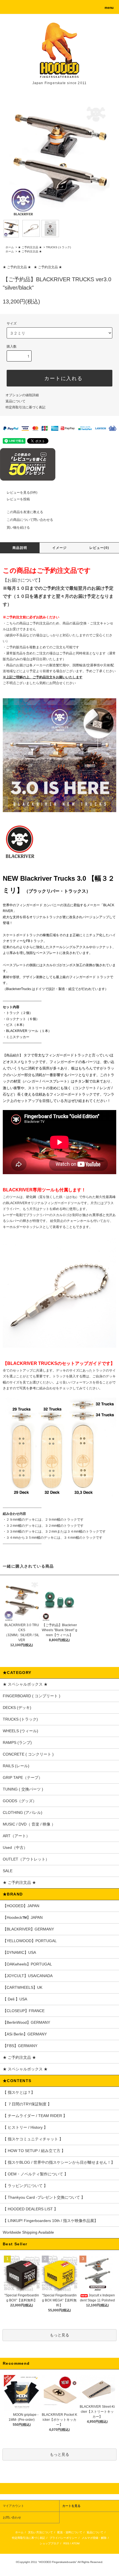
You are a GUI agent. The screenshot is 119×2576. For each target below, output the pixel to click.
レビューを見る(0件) (22, 493)
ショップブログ (49, 2543)
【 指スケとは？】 (19, 2092)
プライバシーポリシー (63, 2538)
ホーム (10, 247)
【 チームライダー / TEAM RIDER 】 (35, 2116)
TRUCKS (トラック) (58, 247)
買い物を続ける (18, 528)
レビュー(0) (99, 548)
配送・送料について (70, 2532)
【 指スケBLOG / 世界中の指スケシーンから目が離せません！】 (59, 2162)
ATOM (76, 2543)
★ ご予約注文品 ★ (30, 247)
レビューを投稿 (18, 499)
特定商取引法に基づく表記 (25, 407)
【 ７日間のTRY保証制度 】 (27, 2104)
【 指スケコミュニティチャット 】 (33, 2139)
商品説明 (20, 548)
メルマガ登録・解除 (94, 2538)
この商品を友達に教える (25, 512)
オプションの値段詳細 (22, 395)
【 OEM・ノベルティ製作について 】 (35, 2174)
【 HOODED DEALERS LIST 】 (30, 2209)
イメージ (60, 548)
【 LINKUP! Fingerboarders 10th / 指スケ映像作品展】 (50, 2221)
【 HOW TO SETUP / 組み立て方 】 (34, 2151)
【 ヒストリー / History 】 (25, 2127)
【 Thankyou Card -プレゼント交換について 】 (44, 2197)
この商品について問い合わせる (30, 520)
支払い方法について (40, 2532)
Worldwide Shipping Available (28, 2232)
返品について (15, 401)
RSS (66, 2543)
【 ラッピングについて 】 (25, 2186)
